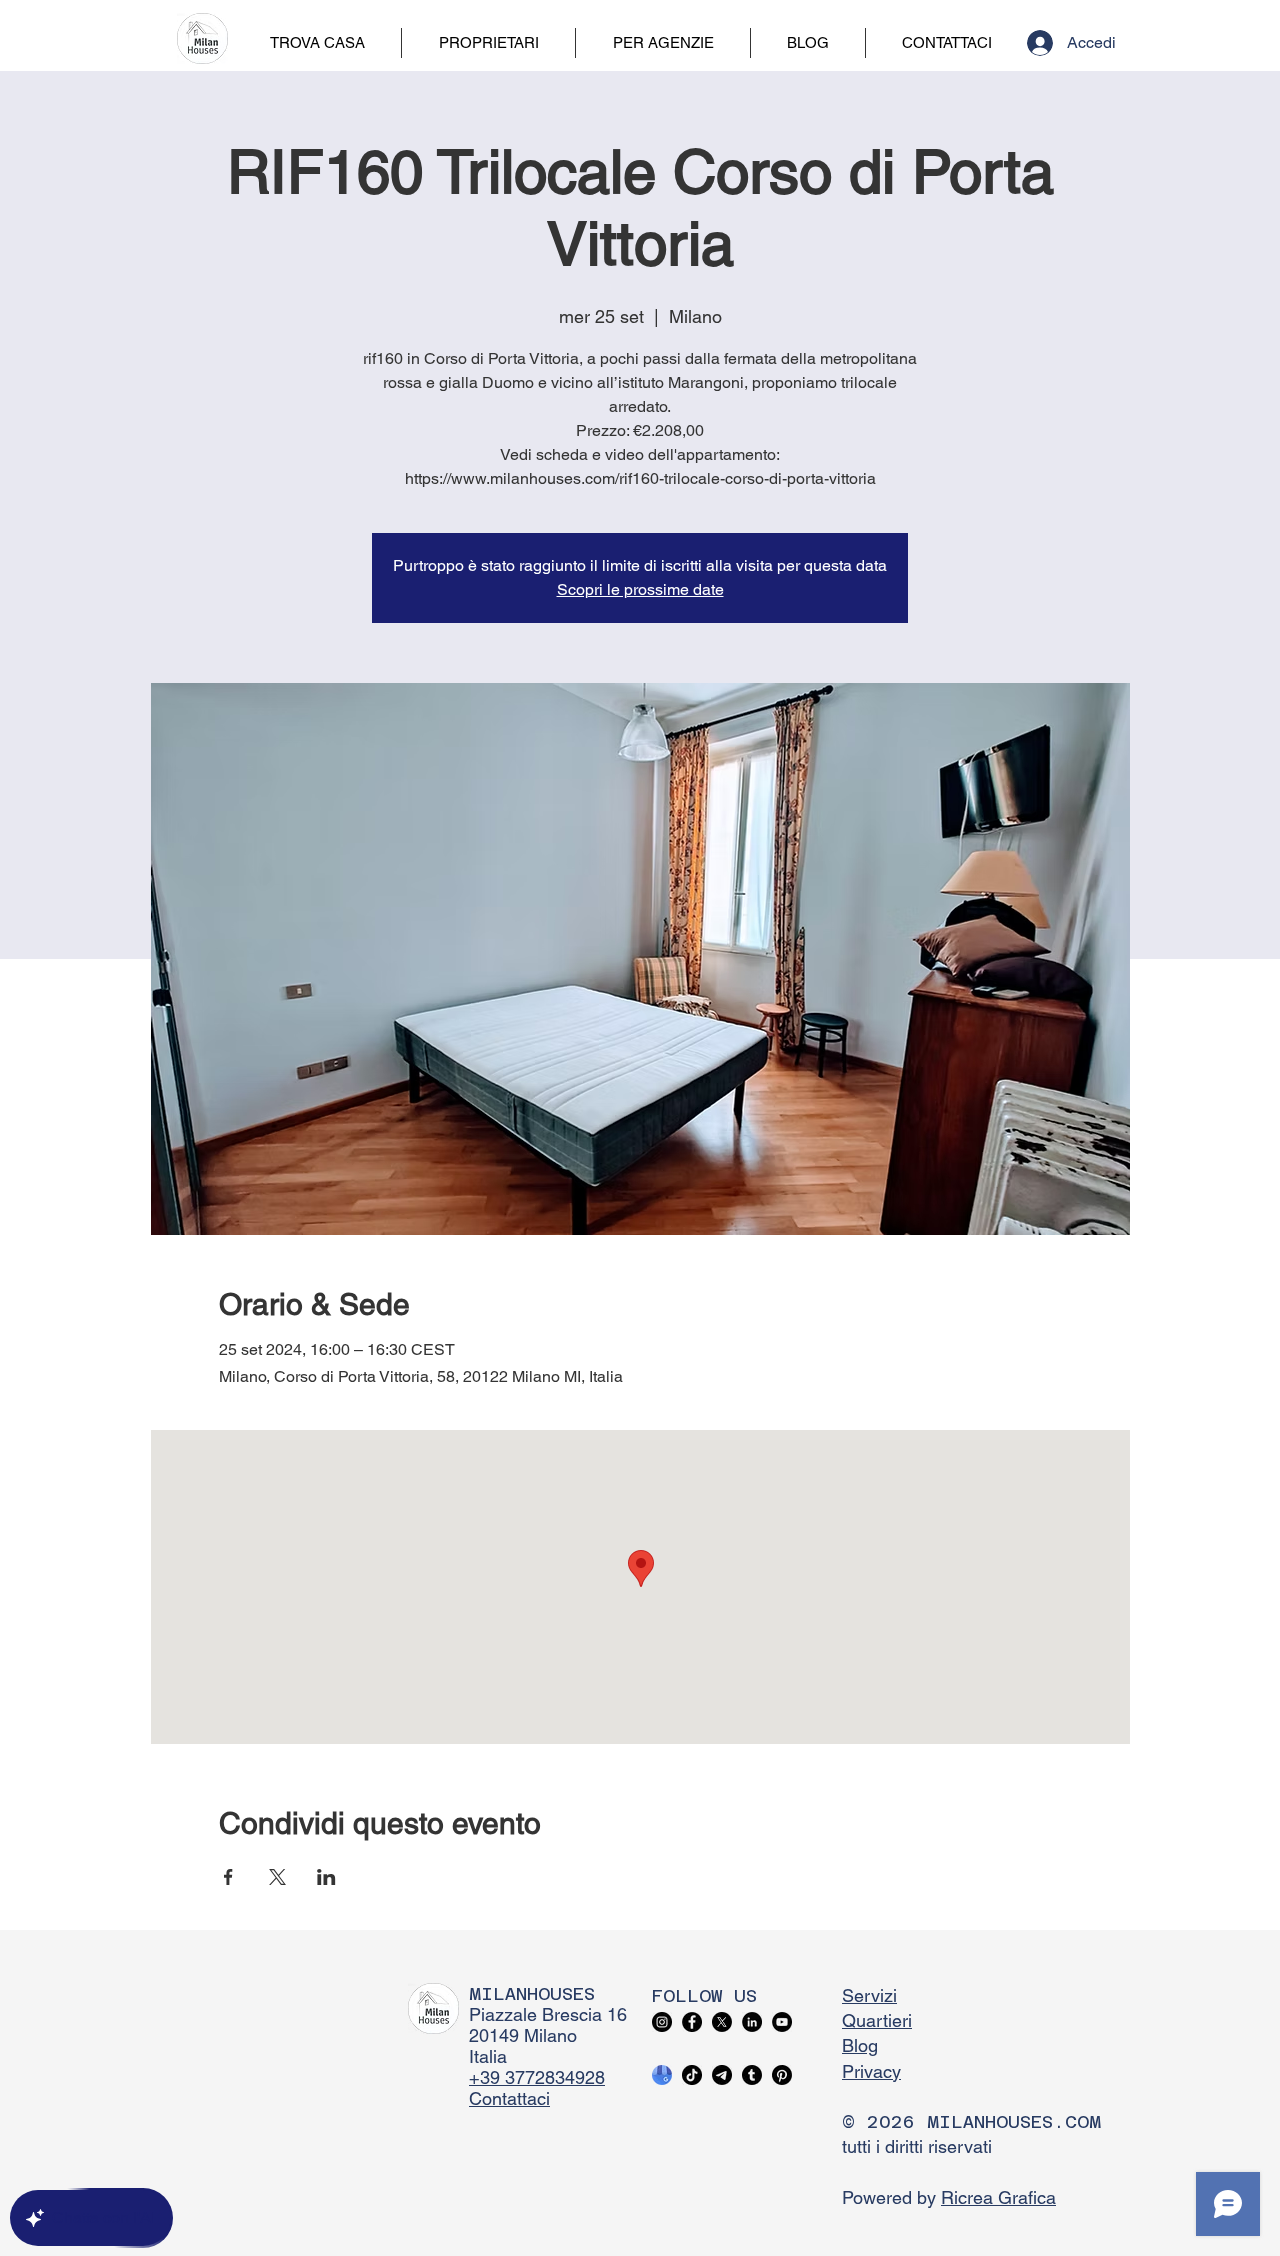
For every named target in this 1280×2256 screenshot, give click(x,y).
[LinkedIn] (752, 2022)
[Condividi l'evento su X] (277, 1877)
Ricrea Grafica (998, 2197)
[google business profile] (662, 2075)
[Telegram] (722, 2075)
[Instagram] (662, 2022)
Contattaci (509, 2098)
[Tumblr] (752, 2075)
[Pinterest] (782, 2075)
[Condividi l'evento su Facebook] (228, 1877)
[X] (722, 2022)
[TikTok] (692, 2075)
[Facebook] (692, 2022)
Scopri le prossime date (640, 589)
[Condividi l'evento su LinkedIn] (326, 1877)
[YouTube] (782, 2022)
